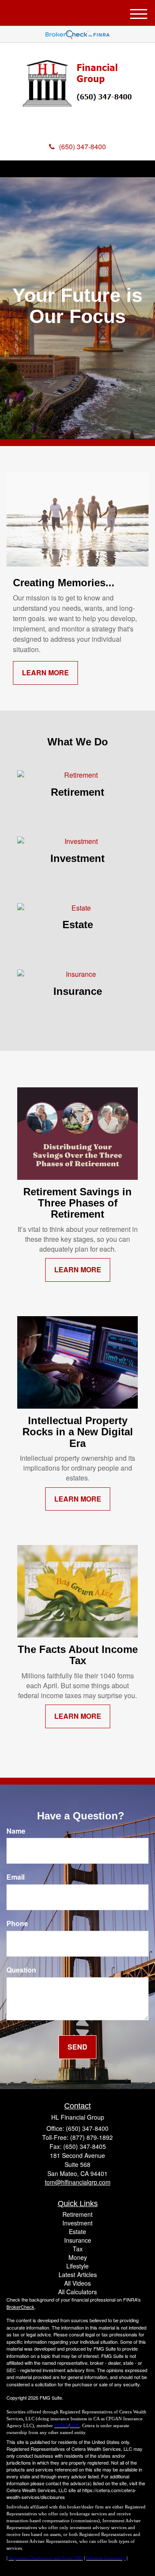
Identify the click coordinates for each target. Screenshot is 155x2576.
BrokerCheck (20, 2307)
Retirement (77, 2214)
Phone (17, 1924)
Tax (78, 2249)
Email (15, 1877)
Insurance (78, 2240)
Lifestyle (77, 2266)
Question (21, 1970)
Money (78, 2257)
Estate (77, 2231)
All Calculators (77, 2292)
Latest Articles (78, 2274)
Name (16, 1831)
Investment (77, 2223)
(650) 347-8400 (82, 146)
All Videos (77, 2283)
